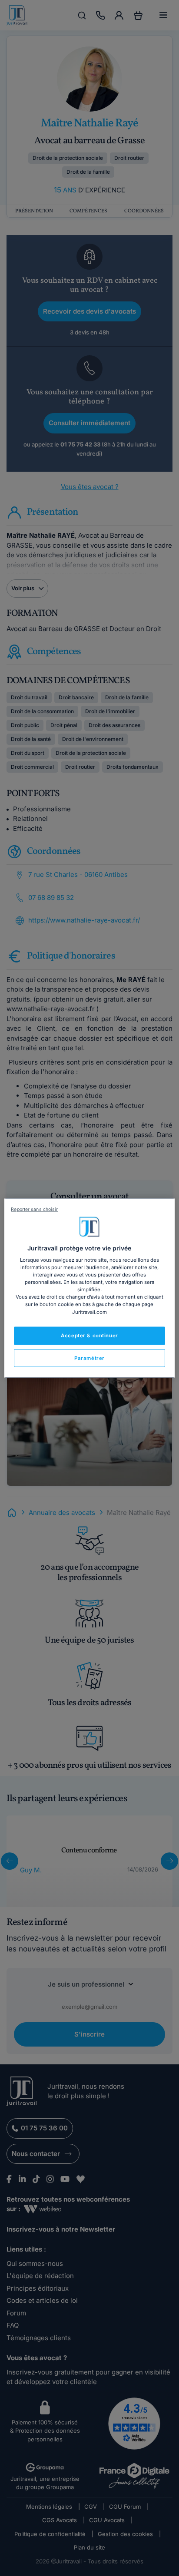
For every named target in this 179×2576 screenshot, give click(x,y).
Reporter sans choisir (34, 1209)
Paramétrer (89, 1358)
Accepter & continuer (89, 1335)
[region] (89, 1288)
